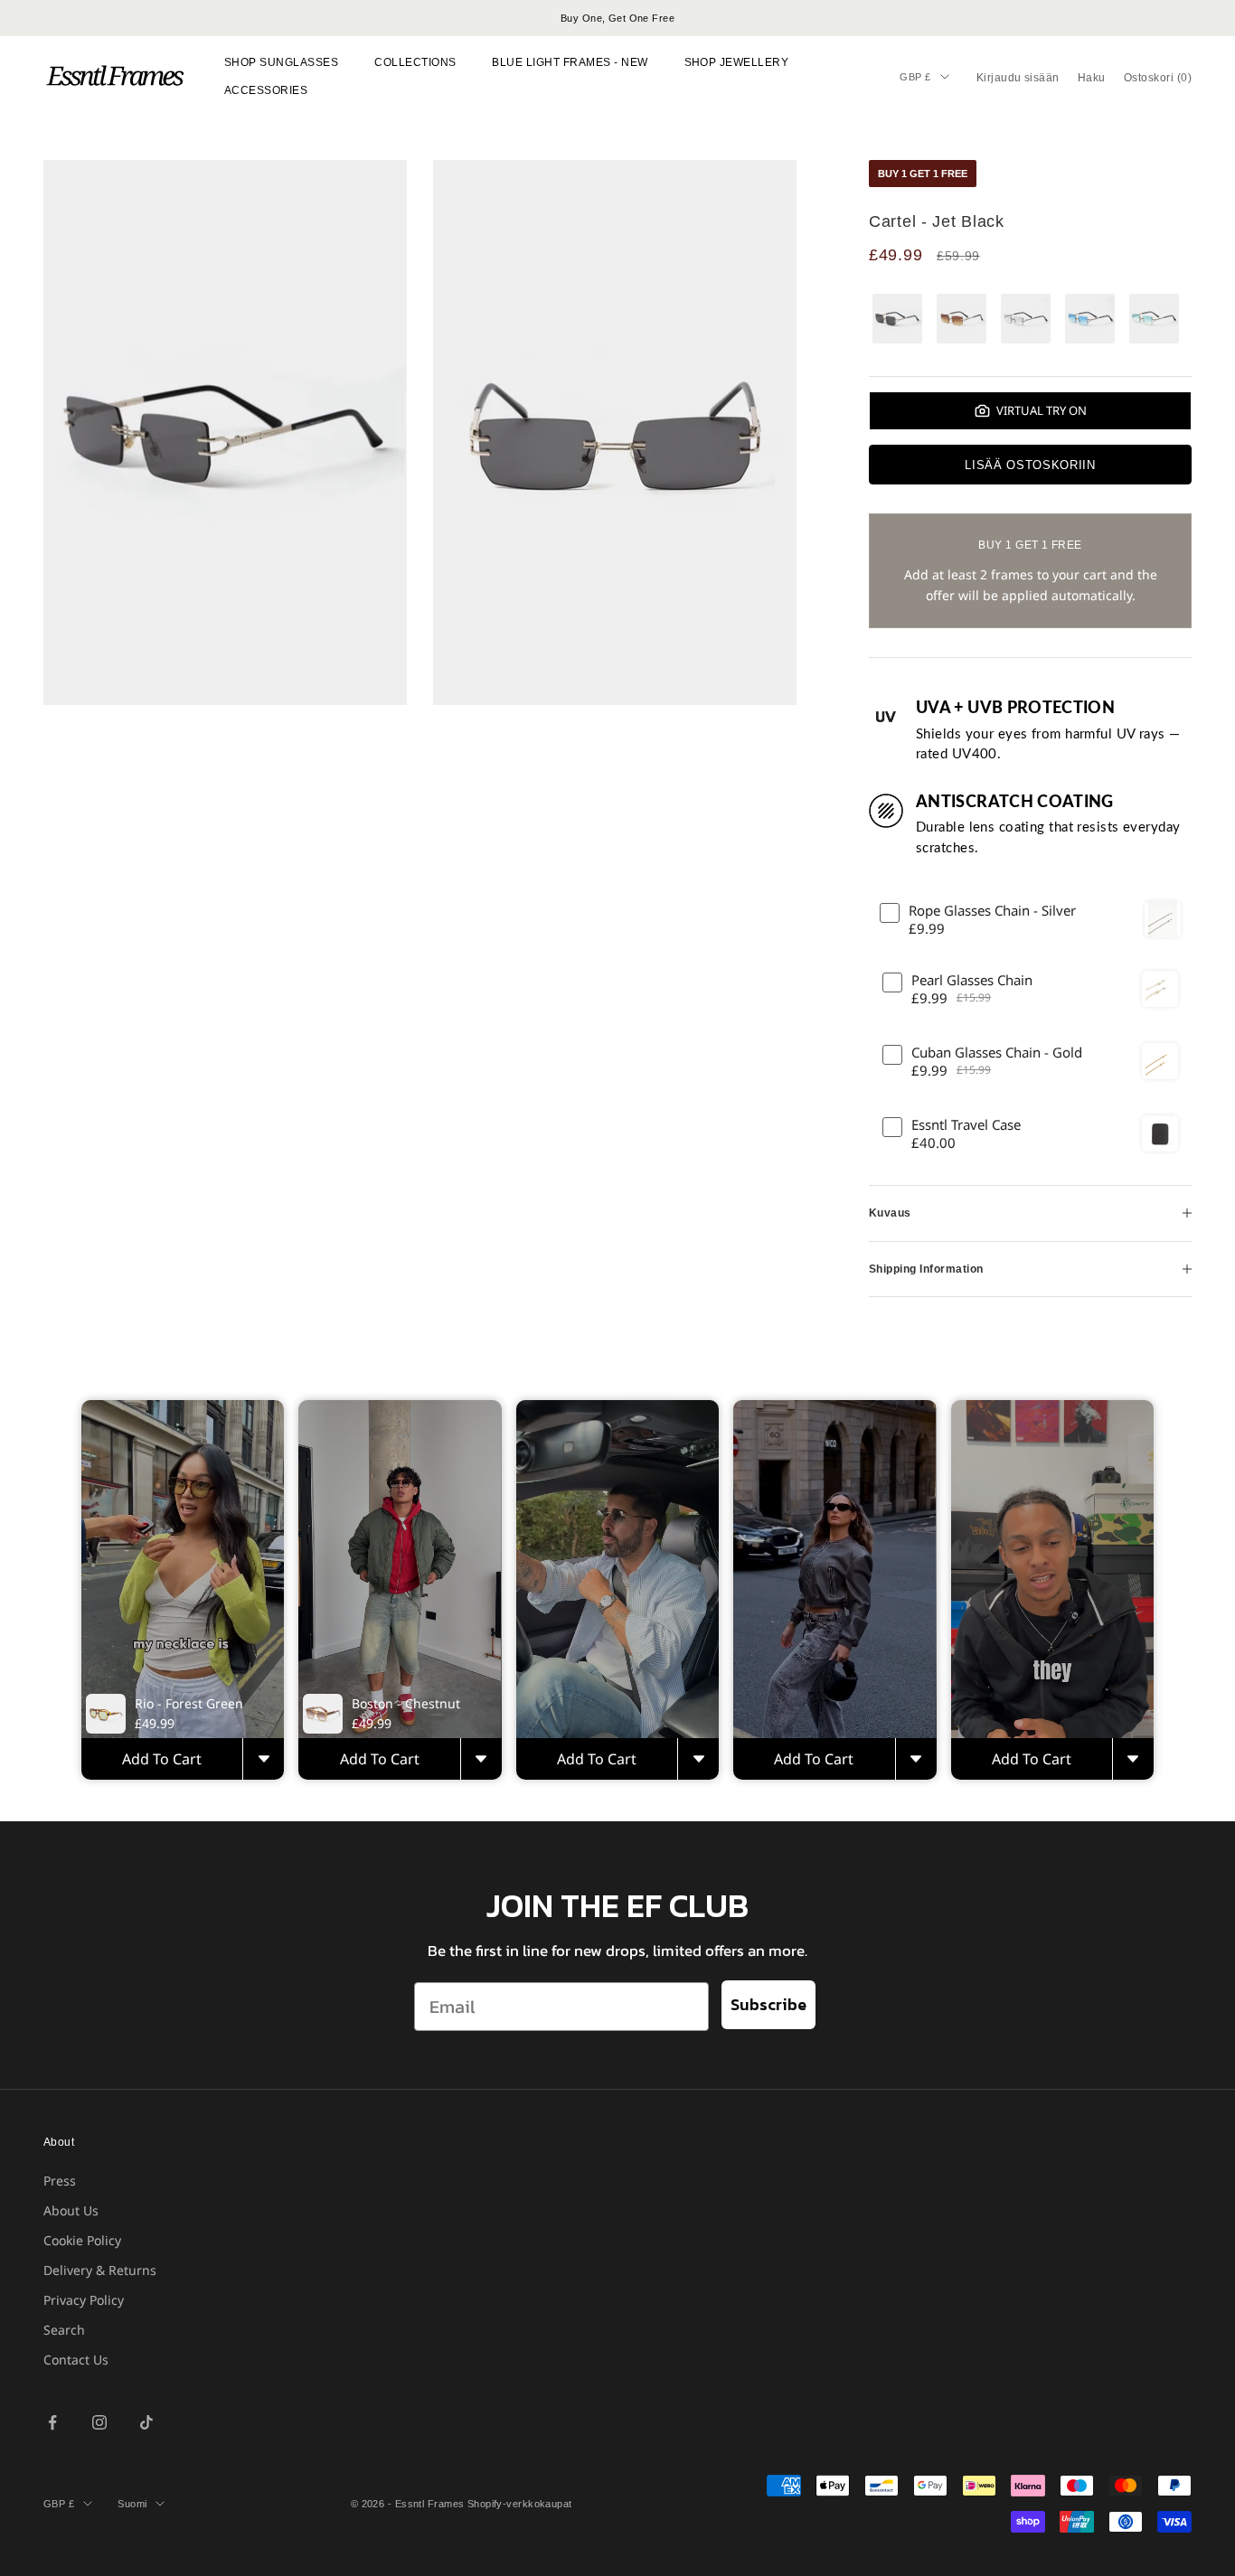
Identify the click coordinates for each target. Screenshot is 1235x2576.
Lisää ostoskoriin (1030, 465)
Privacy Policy (84, 2300)
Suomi (132, 2504)
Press (60, 2181)
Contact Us (76, 2360)
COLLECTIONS (415, 62)
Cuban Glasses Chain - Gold (997, 1053)
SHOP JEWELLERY (737, 62)
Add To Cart (162, 1759)
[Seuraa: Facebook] (52, 2422)
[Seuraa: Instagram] (99, 2422)
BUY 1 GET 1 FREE (923, 174)
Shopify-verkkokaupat (520, 2504)
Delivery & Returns (100, 2270)
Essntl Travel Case (966, 1125)
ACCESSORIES (266, 90)
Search (64, 2330)
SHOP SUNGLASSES (281, 62)
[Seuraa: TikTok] (146, 2422)
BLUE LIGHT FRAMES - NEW (570, 62)
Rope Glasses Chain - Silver (992, 911)
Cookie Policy (82, 2240)
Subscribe (768, 2004)
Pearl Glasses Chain (972, 980)
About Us (71, 2210)
